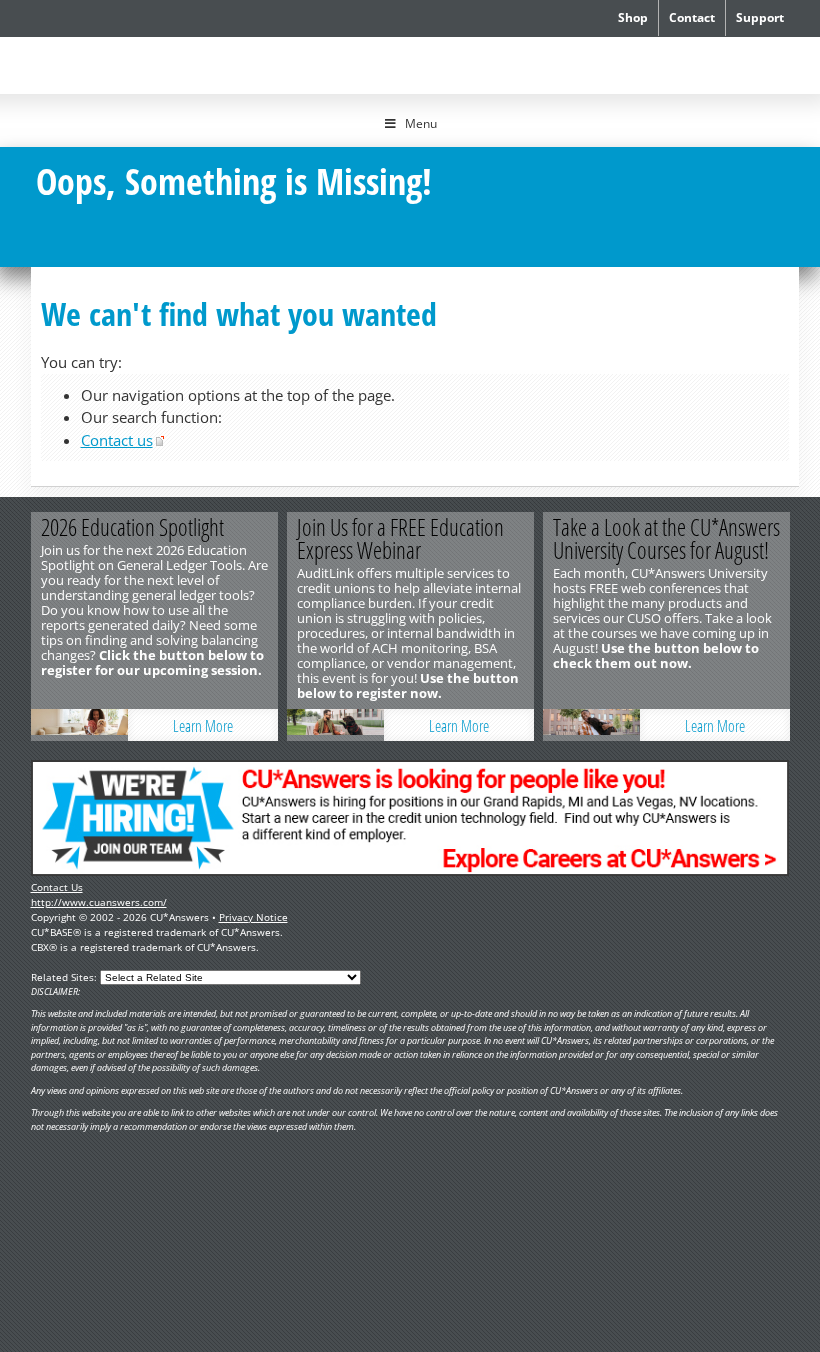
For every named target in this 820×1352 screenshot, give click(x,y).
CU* (124, 62)
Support (760, 17)
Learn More (203, 726)
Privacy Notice (253, 917)
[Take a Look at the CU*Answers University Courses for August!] (605, 725)
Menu (421, 123)
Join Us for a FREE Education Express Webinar (400, 538)
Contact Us (57, 887)
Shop (633, 17)
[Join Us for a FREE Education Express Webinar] (349, 725)
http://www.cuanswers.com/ (99, 902)
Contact (692, 17)
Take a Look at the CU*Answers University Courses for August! (666, 538)
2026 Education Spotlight (132, 527)
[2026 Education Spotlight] (93, 725)
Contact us (117, 440)
